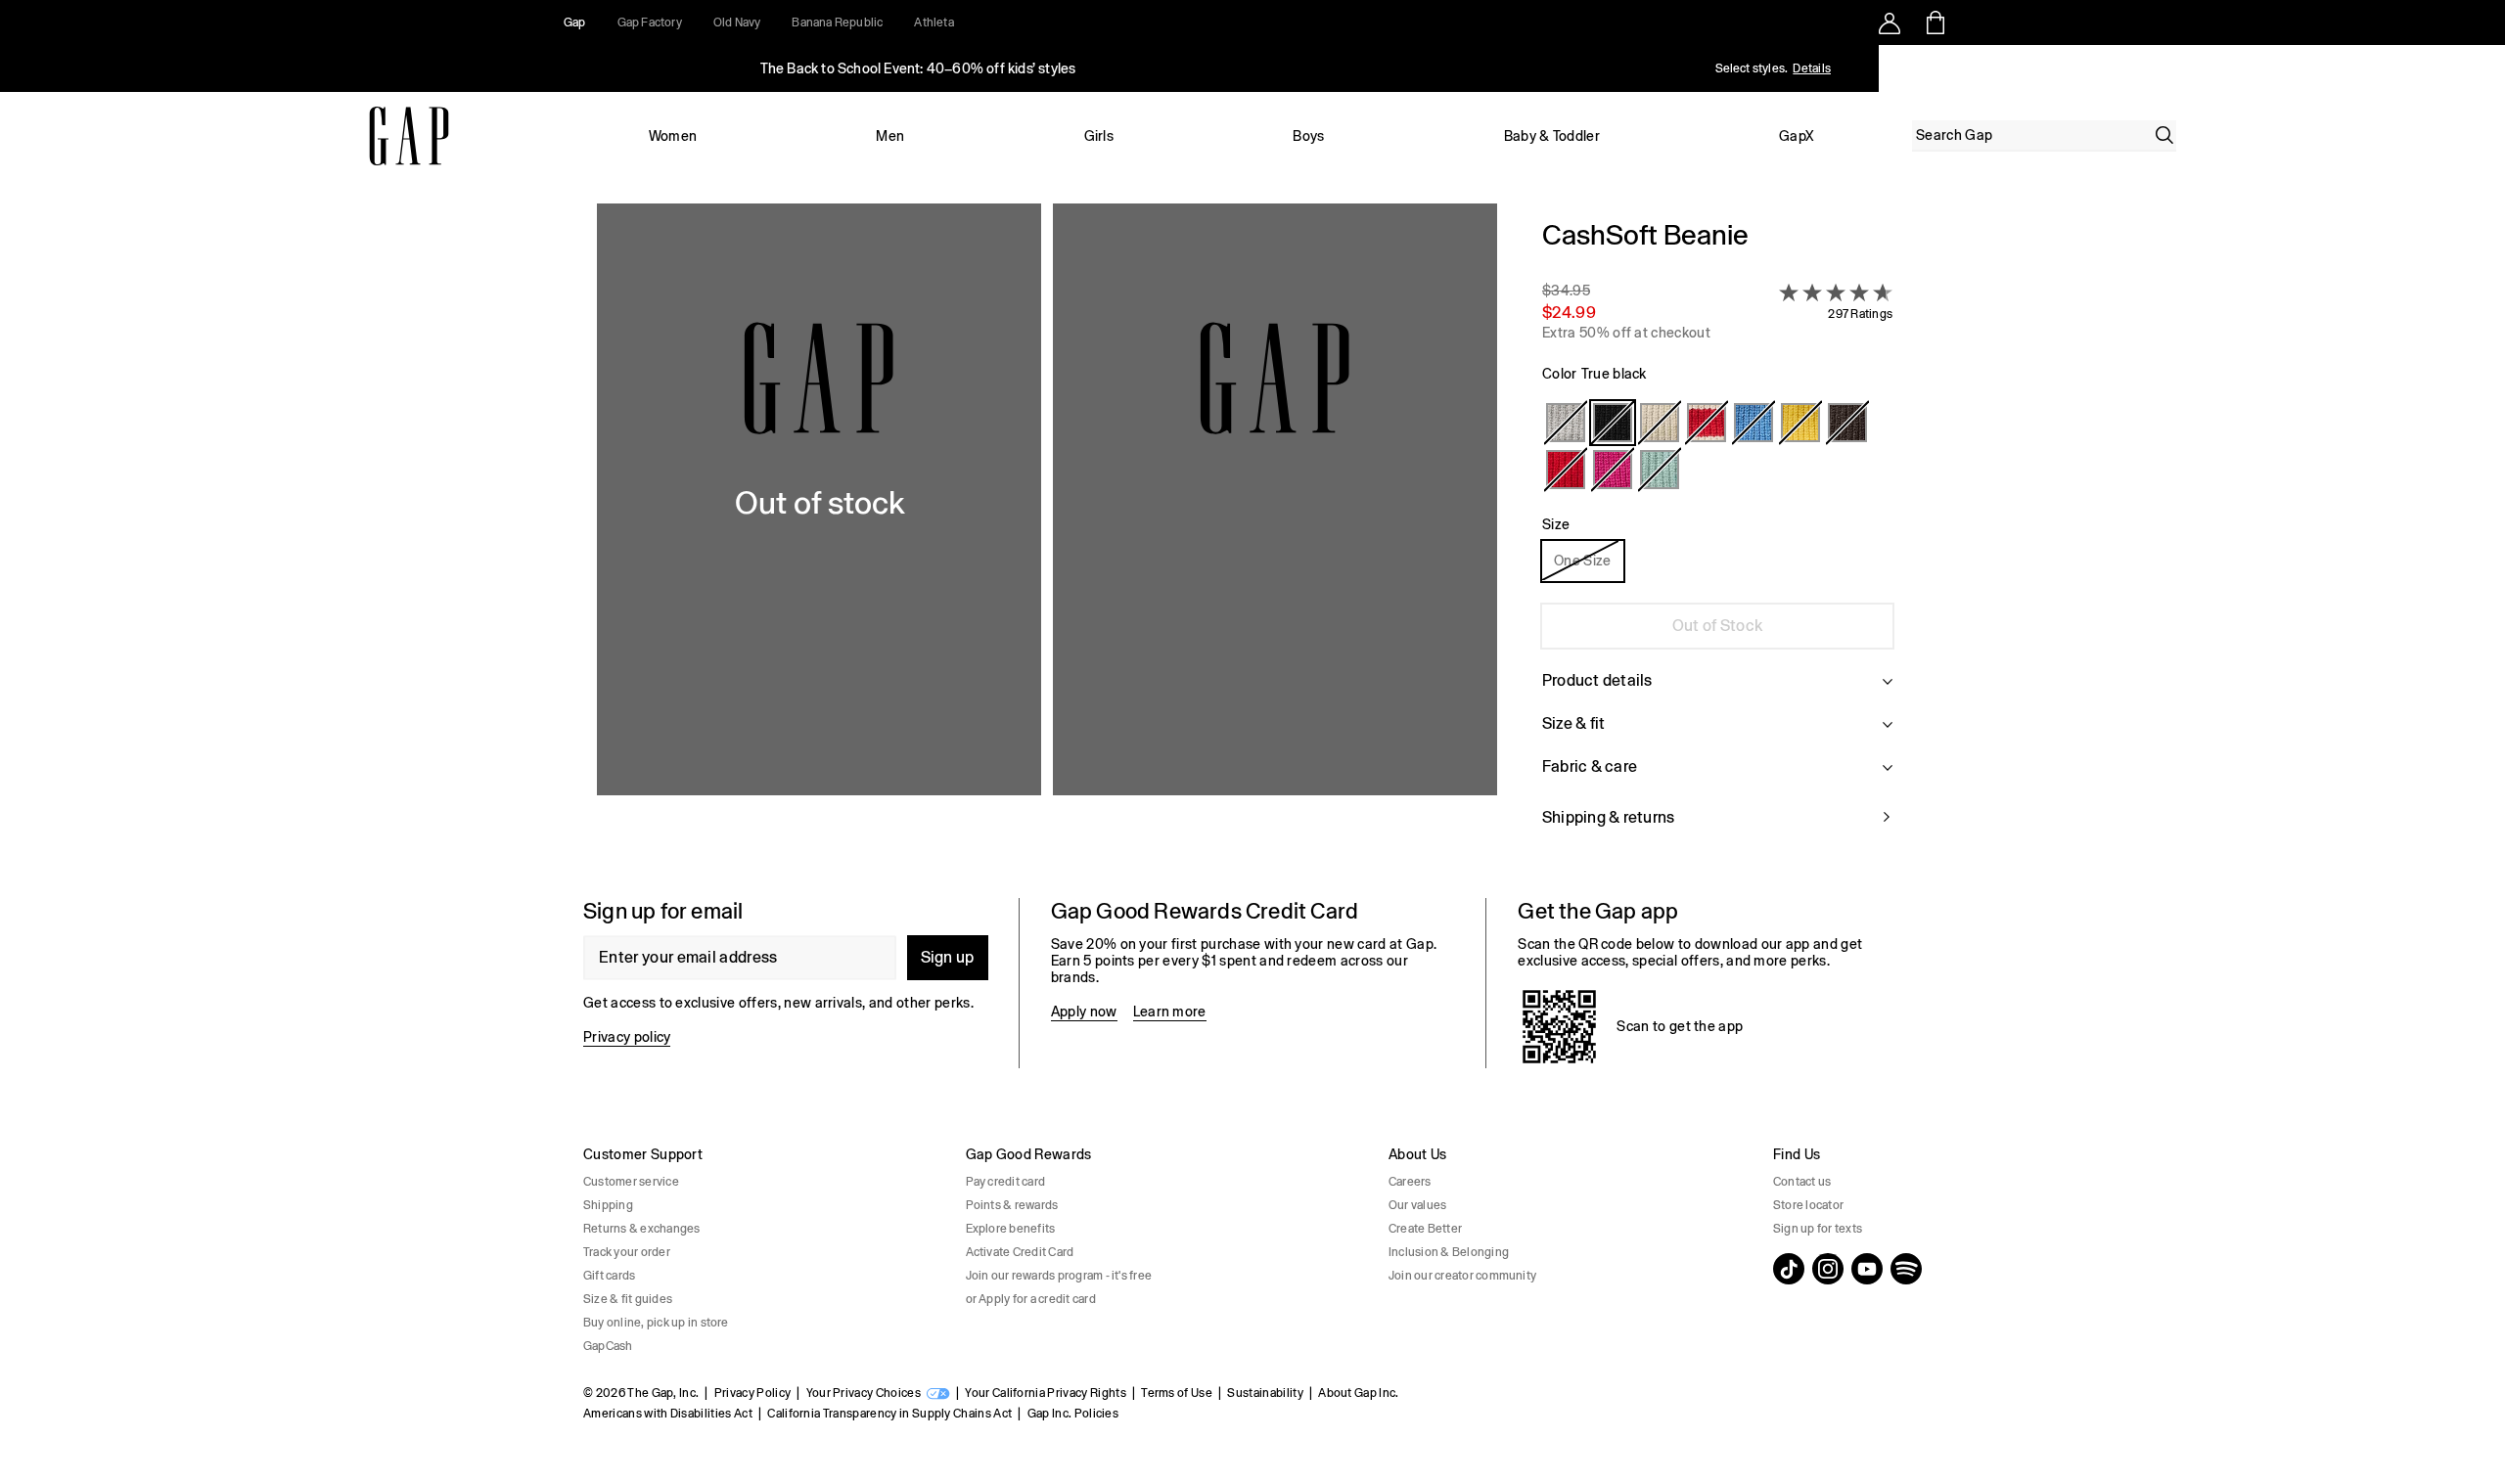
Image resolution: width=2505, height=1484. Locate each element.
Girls (1099, 136)
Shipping (608, 1205)
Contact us (1802, 1182)
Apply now (1084, 1012)
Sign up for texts (1818, 1229)
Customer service (631, 1182)
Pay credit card (1006, 1182)
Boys (1308, 136)
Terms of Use (1177, 1393)
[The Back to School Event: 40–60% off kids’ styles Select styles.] (918, 68)
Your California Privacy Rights (1046, 1393)
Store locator (1808, 1205)
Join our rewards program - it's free (1059, 1276)
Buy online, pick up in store (656, 1323)
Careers (1410, 1182)
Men (890, 136)
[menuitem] (673, 136)
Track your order (627, 1252)
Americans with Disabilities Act (668, 1414)
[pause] (2483, 68)
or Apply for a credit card (1031, 1299)
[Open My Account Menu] (1890, 22)
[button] (1047, 535)
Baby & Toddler (1552, 136)
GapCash (608, 1346)
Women (673, 136)
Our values (1417, 1205)
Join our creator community (1462, 1276)
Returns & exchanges (642, 1229)
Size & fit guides (628, 1299)
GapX (1797, 136)
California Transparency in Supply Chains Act (889, 1414)
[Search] (2164, 135)
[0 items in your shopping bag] (1934, 22)
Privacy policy (627, 1037)
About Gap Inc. (1358, 1393)
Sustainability (1265, 1393)
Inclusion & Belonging (1449, 1252)
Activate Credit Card (1020, 1252)
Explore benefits (1011, 1229)
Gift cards (609, 1276)
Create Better (1425, 1229)
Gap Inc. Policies (1073, 1414)
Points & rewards (1012, 1205)
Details (1812, 68)
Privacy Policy (752, 1393)
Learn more (1170, 1012)
